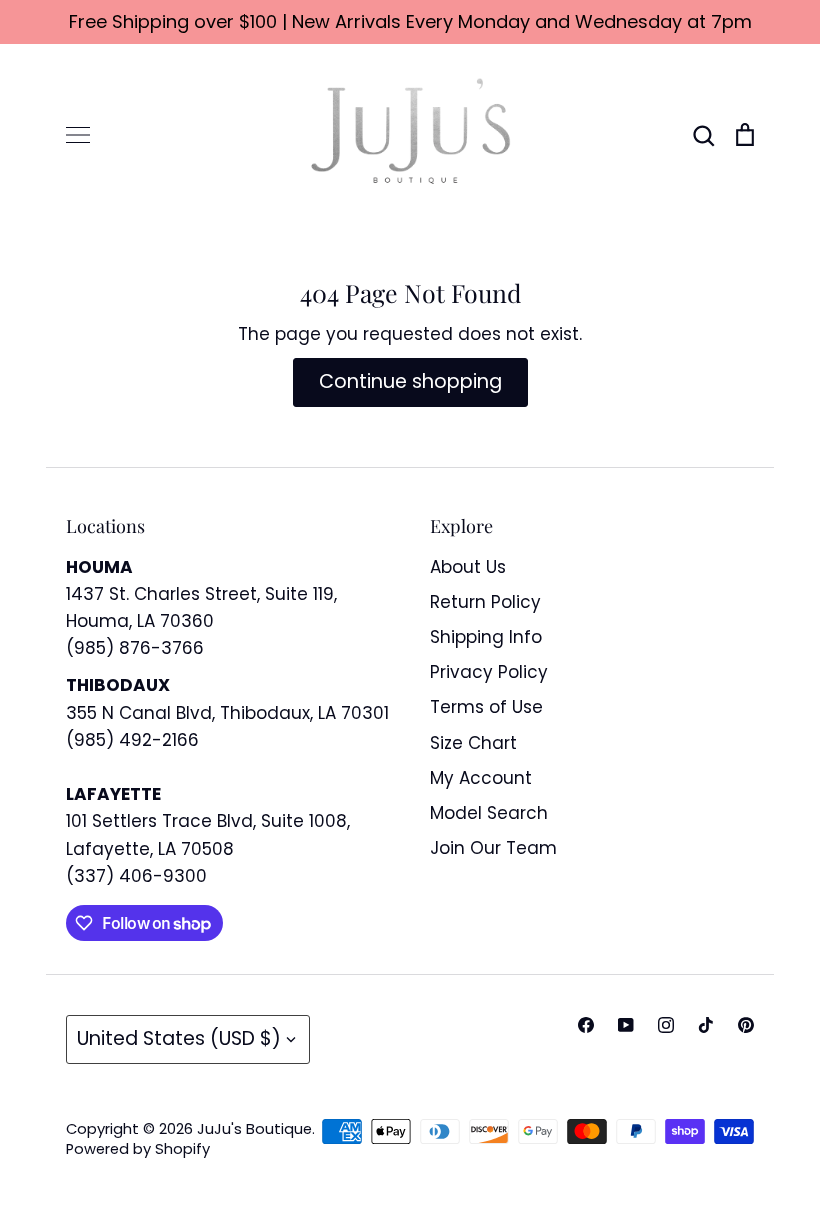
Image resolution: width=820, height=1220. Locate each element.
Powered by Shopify (138, 1149)
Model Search (489, 813)
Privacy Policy (489, 672)
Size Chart (473, 743)
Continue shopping (410, 381)
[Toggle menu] (78, 135)
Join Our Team (493, 848)
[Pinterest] (746, 1025)
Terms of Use (486, 707)
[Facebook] (586, 1025)
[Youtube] (626, 1025)
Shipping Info (486, 637)
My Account (481, 778)
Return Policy (485, 602)
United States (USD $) (179, 1038)
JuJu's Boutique (254, 1129)
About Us (468, 567)
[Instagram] (666, 1025)
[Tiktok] (706, 1025)
